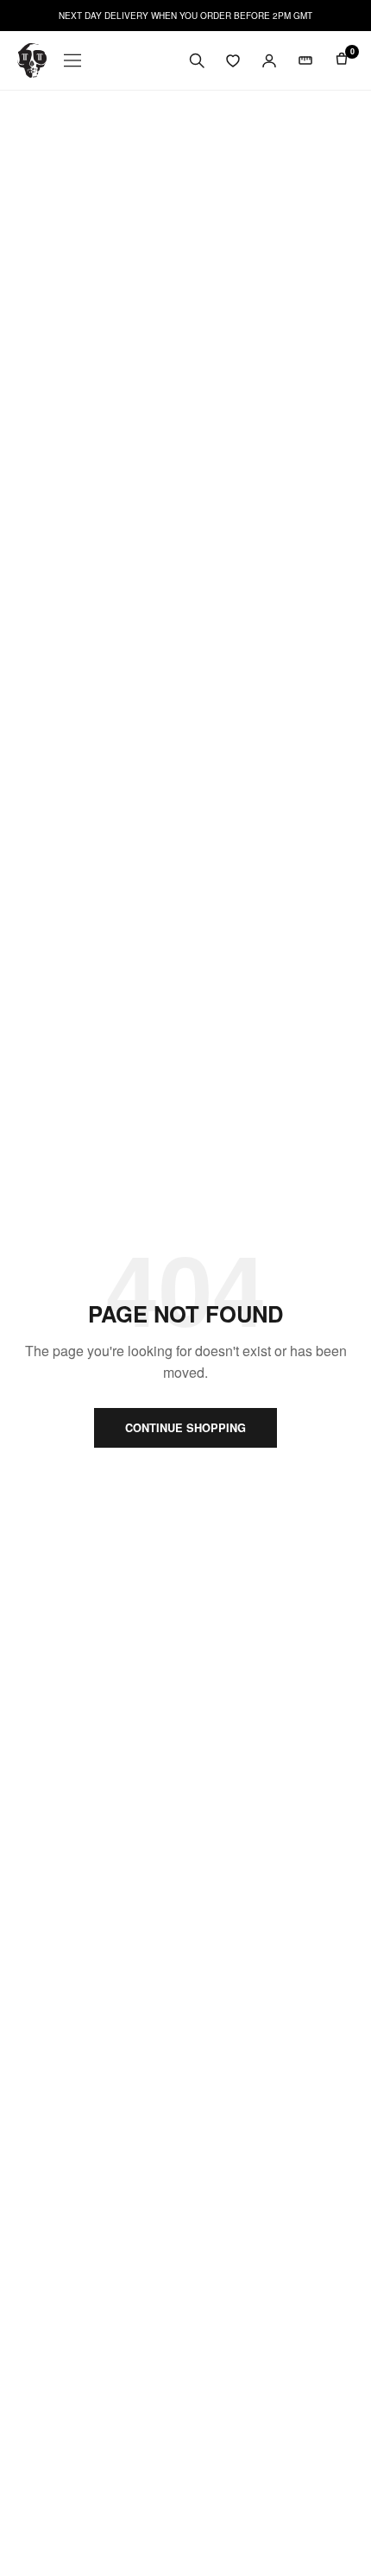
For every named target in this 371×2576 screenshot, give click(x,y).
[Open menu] (72, 60)
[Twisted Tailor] (32, 60)
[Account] (269, 60)
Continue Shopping (185, 1428)
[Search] (197, 60)
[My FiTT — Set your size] (305, 60)
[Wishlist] (233, 60)
